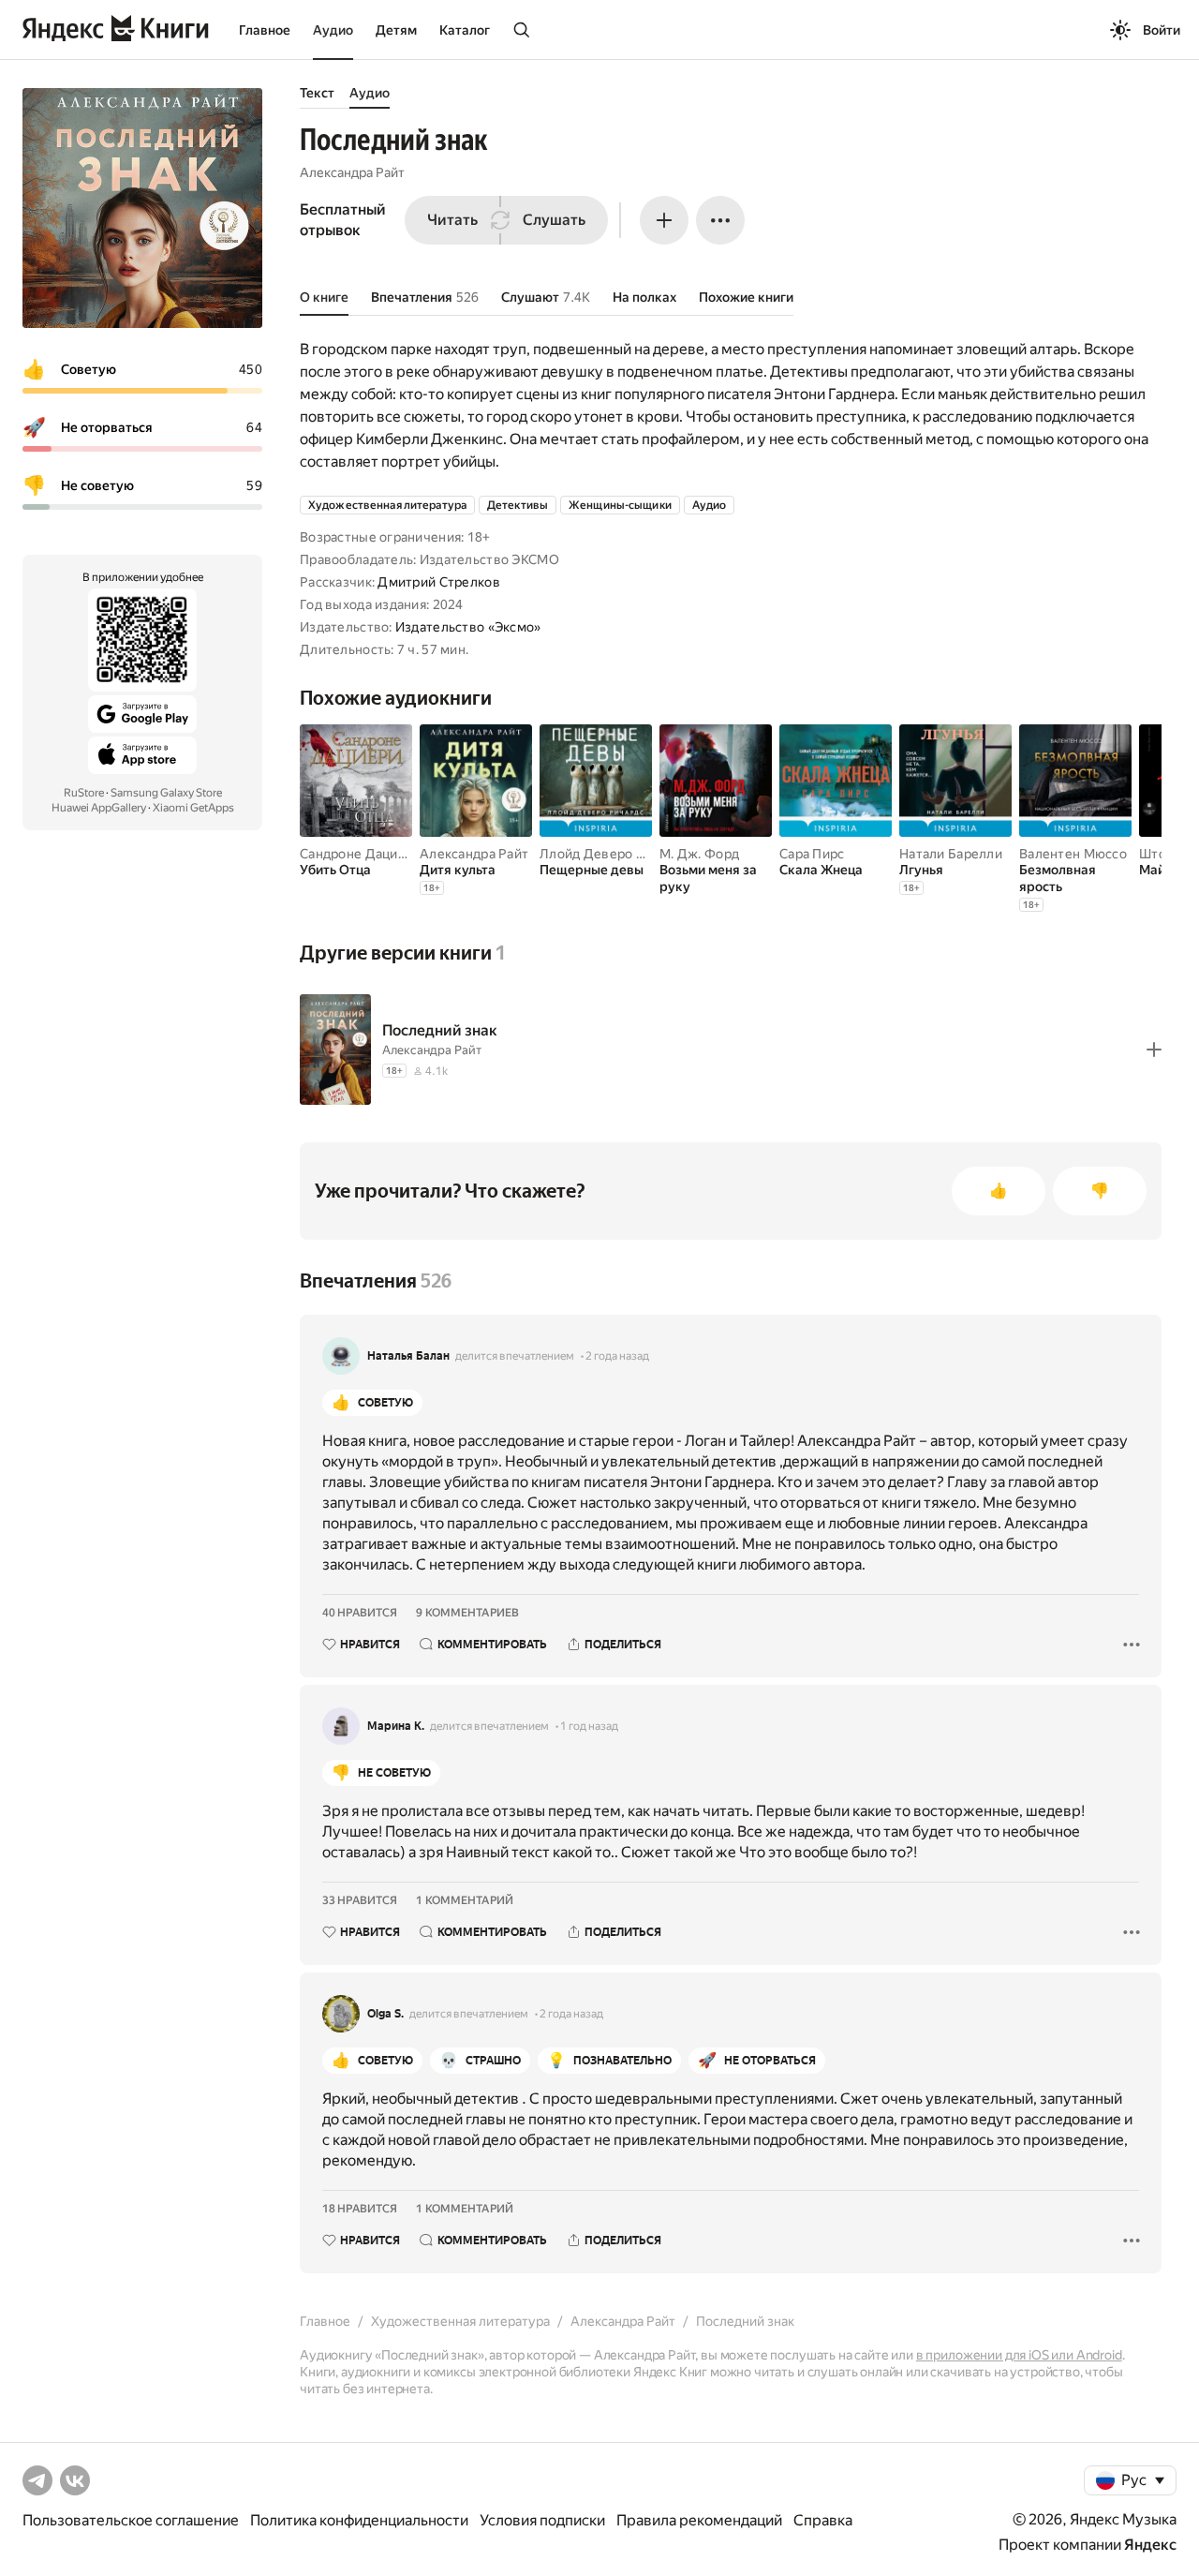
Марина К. (396, 1726)
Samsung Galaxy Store (166, 793)
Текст (317, 93)
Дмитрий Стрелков (438, 582)
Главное (265, 30)
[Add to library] (1154, 1050)
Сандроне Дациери (360, 854)
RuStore (84, 793)
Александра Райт (352, 172)
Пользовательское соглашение (131, 2520)
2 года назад (617, 1356)
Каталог (465, 30)
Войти (1162, 30)
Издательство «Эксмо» (468, 627)
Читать (452, 220)
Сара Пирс (812, 854)
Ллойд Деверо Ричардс (614, 854)
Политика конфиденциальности (359, 2520)
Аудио (333, 30)
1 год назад (589, 1726)
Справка (823, 2520)
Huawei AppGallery (99, 808)
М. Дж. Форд (699, 854)
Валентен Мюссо (1073, 854)
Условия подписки (542, 2520)
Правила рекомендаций (699, 2520)
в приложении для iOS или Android (1019, 2355)
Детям (396, 30)
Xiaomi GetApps (193, 808)
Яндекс (1150, 2545)
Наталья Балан (408, 1356)
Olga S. (385, 2014)
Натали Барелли (951, 854)
